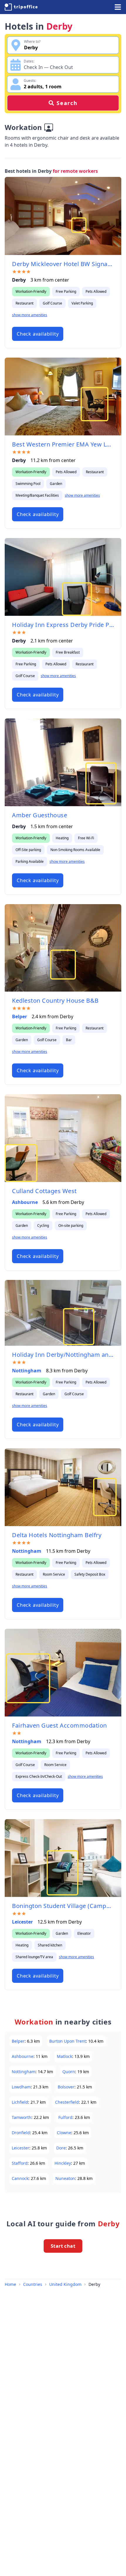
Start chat (63, 2246)
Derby (94, 2284)
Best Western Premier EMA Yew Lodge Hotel (63, 444)
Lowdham (21, 2087)
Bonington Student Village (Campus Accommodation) (63, 1906)
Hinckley (63, 2163)
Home (10, 2284)
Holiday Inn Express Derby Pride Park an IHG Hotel (63, 625)
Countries (33, 2284)
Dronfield (21, 2133)
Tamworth (22, 2117)
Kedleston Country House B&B (55, 1001)
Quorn (69, 2072)
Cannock (20, 2178)
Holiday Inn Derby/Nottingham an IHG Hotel (63, 1355)
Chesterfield (67, 2102)
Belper (19, 1016)
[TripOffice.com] (21, 7)
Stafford (20, 2163)
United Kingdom (65, 2284)
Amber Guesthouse (40, 815)
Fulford (65, 2117)
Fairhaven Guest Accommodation (59, 1725)
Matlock (64, 2056)
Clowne (64, 2133)
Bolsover (66, 2087)
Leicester (22, 1922)
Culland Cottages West (44, 1191)
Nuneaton (65, 2178)
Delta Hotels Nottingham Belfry (57, 1535)
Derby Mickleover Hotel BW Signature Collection (63, 264)
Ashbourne (25, 1202)
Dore (61, 2148)
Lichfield (20, 2102)
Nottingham (27, 1371)
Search (67, 103)
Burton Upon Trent (68, 2041)
